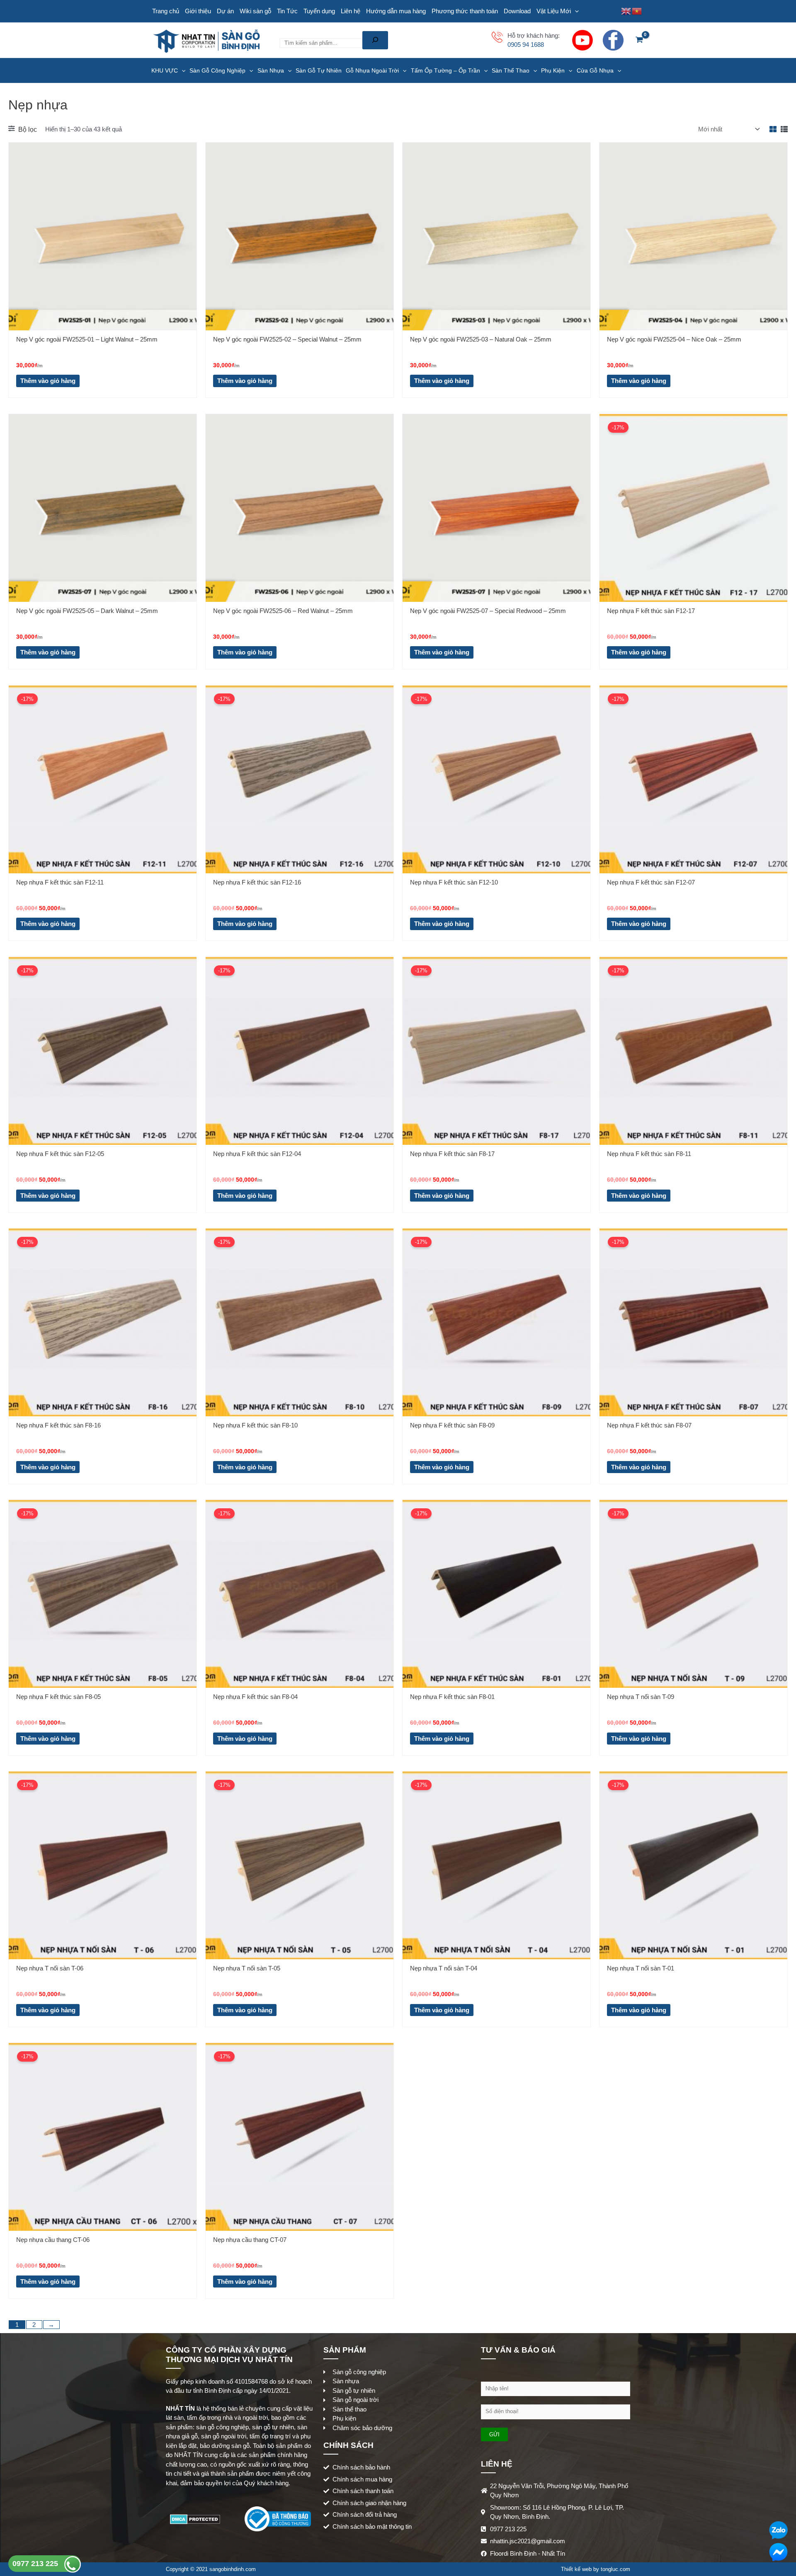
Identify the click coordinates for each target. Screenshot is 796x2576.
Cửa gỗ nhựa (595, 70)
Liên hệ (351, 11)
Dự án (225, 11)
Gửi (494, 2434)
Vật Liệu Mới (554, 11)
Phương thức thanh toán (465, 11)
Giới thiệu (198, 11)
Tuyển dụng (319, 11)
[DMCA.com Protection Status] (195, 2518)
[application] (575, 11)
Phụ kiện (553, 70)
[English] (626, 11)
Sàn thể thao (511, 70)
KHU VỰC (165, 70)
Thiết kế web (576, 2569)
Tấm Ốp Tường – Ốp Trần (445, 70)
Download (517, 11)
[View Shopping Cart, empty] (639, 40)
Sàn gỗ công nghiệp (217, 70)
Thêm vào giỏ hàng (48, 381)
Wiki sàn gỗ (255, 11)
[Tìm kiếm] (375, 40)
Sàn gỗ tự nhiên (319, 70)
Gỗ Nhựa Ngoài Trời (372, 70)
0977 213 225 (36, 2564)
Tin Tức (287, 11)
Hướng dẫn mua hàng (396, 11)
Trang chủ (166, 11)
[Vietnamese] (637, 11)
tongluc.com (615, 2569)
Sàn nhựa (271, 70)
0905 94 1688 (526, 45)
